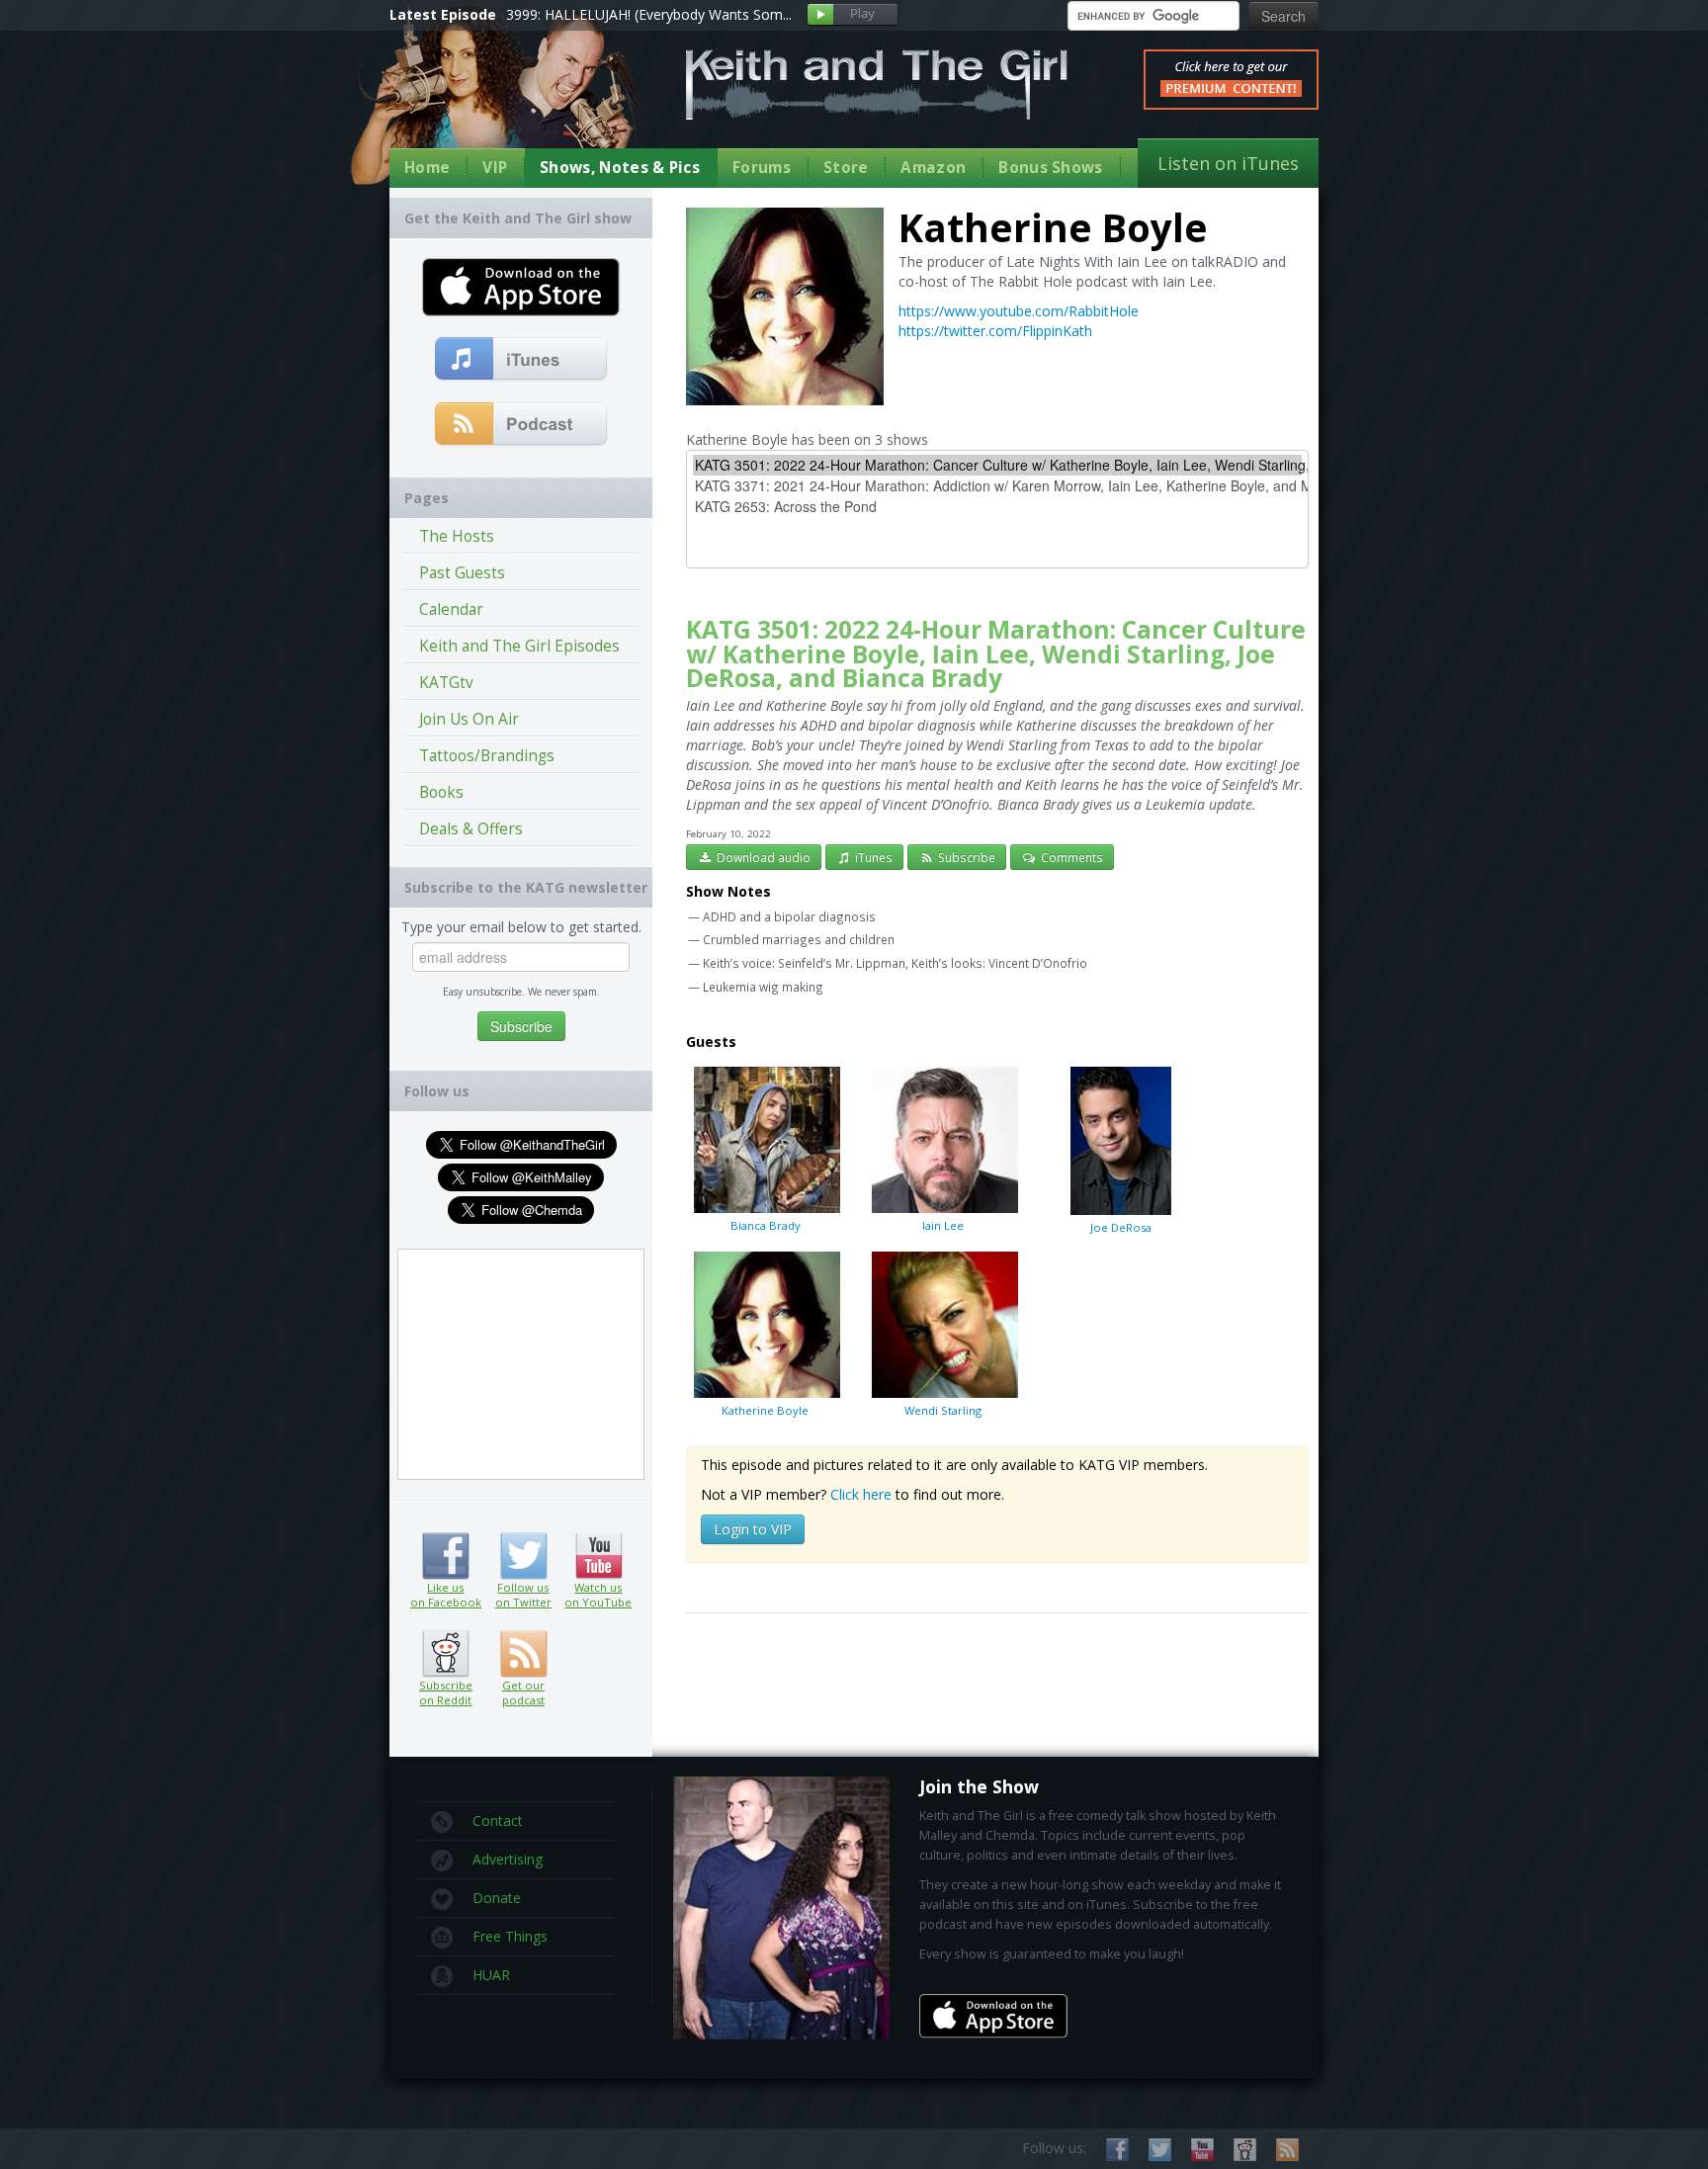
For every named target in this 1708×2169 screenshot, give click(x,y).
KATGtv (446, 683)
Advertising (508, 1859)
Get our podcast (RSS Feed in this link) (521, 425)
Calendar (451, 609)
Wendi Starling (943, 1410)
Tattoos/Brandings (487, 756)
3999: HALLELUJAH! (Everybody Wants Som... (649, 14)
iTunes (872, 857)
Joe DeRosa (1121, 1227)
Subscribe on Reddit (445, 1654)
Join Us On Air (469, 719)
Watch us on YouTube (598, 1556)
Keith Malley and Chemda (505, 100)
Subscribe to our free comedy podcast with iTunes (521, 360)
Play (853, 15)
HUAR (491, 1975)
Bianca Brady (766, 1225)
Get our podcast (523, 1692)
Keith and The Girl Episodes (519, 646)
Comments (1070, 857)
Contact (498, 1821)
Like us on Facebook (445, 1556)
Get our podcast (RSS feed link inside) (523, 1654)
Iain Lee (943, 1225)
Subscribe (965, 857)
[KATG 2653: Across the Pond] (997, 507)
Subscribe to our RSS (1287, 2150)
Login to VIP (753, 1529)
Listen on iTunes (1228, 163)
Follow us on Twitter (523, 1556)
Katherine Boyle (765, 1410)
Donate (497, 1898)
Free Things (510, 1936)
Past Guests (462, 573)
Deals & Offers (471, 829)
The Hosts (457, 536)
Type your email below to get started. (521, 927)
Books (441, 792)
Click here (861, 1494)
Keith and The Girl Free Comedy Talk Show (877, 85)
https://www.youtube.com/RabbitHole (1019, 311)
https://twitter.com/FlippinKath (995, 331)
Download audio (762, 857)
